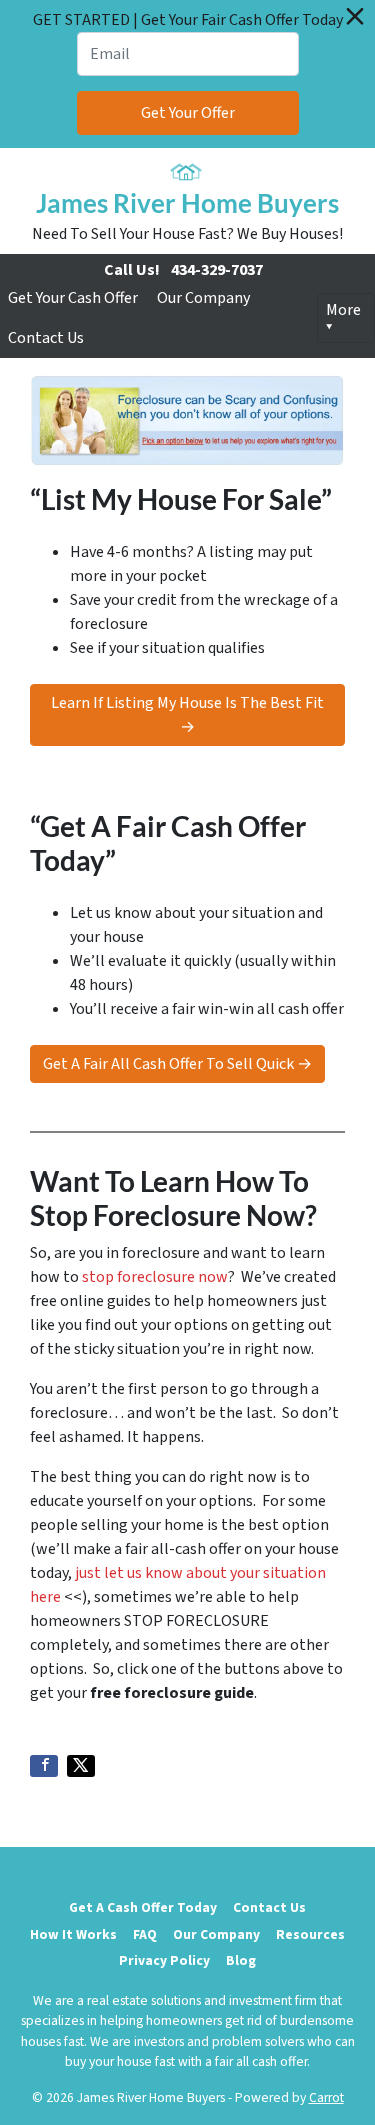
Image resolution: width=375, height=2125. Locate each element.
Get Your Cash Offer (73, 298)
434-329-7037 (217, 270)
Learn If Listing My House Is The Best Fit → (187, 715)
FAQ (145, 1934)
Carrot (326, 2097)
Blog (241, 1960)
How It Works (73, 1934)
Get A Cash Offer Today (143, 1907)
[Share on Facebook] (44, 1766)
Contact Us (46, 338)
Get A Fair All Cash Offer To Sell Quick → (177, 1064)
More (343, 310)
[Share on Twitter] (81, 1766)
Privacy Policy (164, 1960)
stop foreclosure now (155, 1277)
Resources (310, 1934)
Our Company (203, 298)
